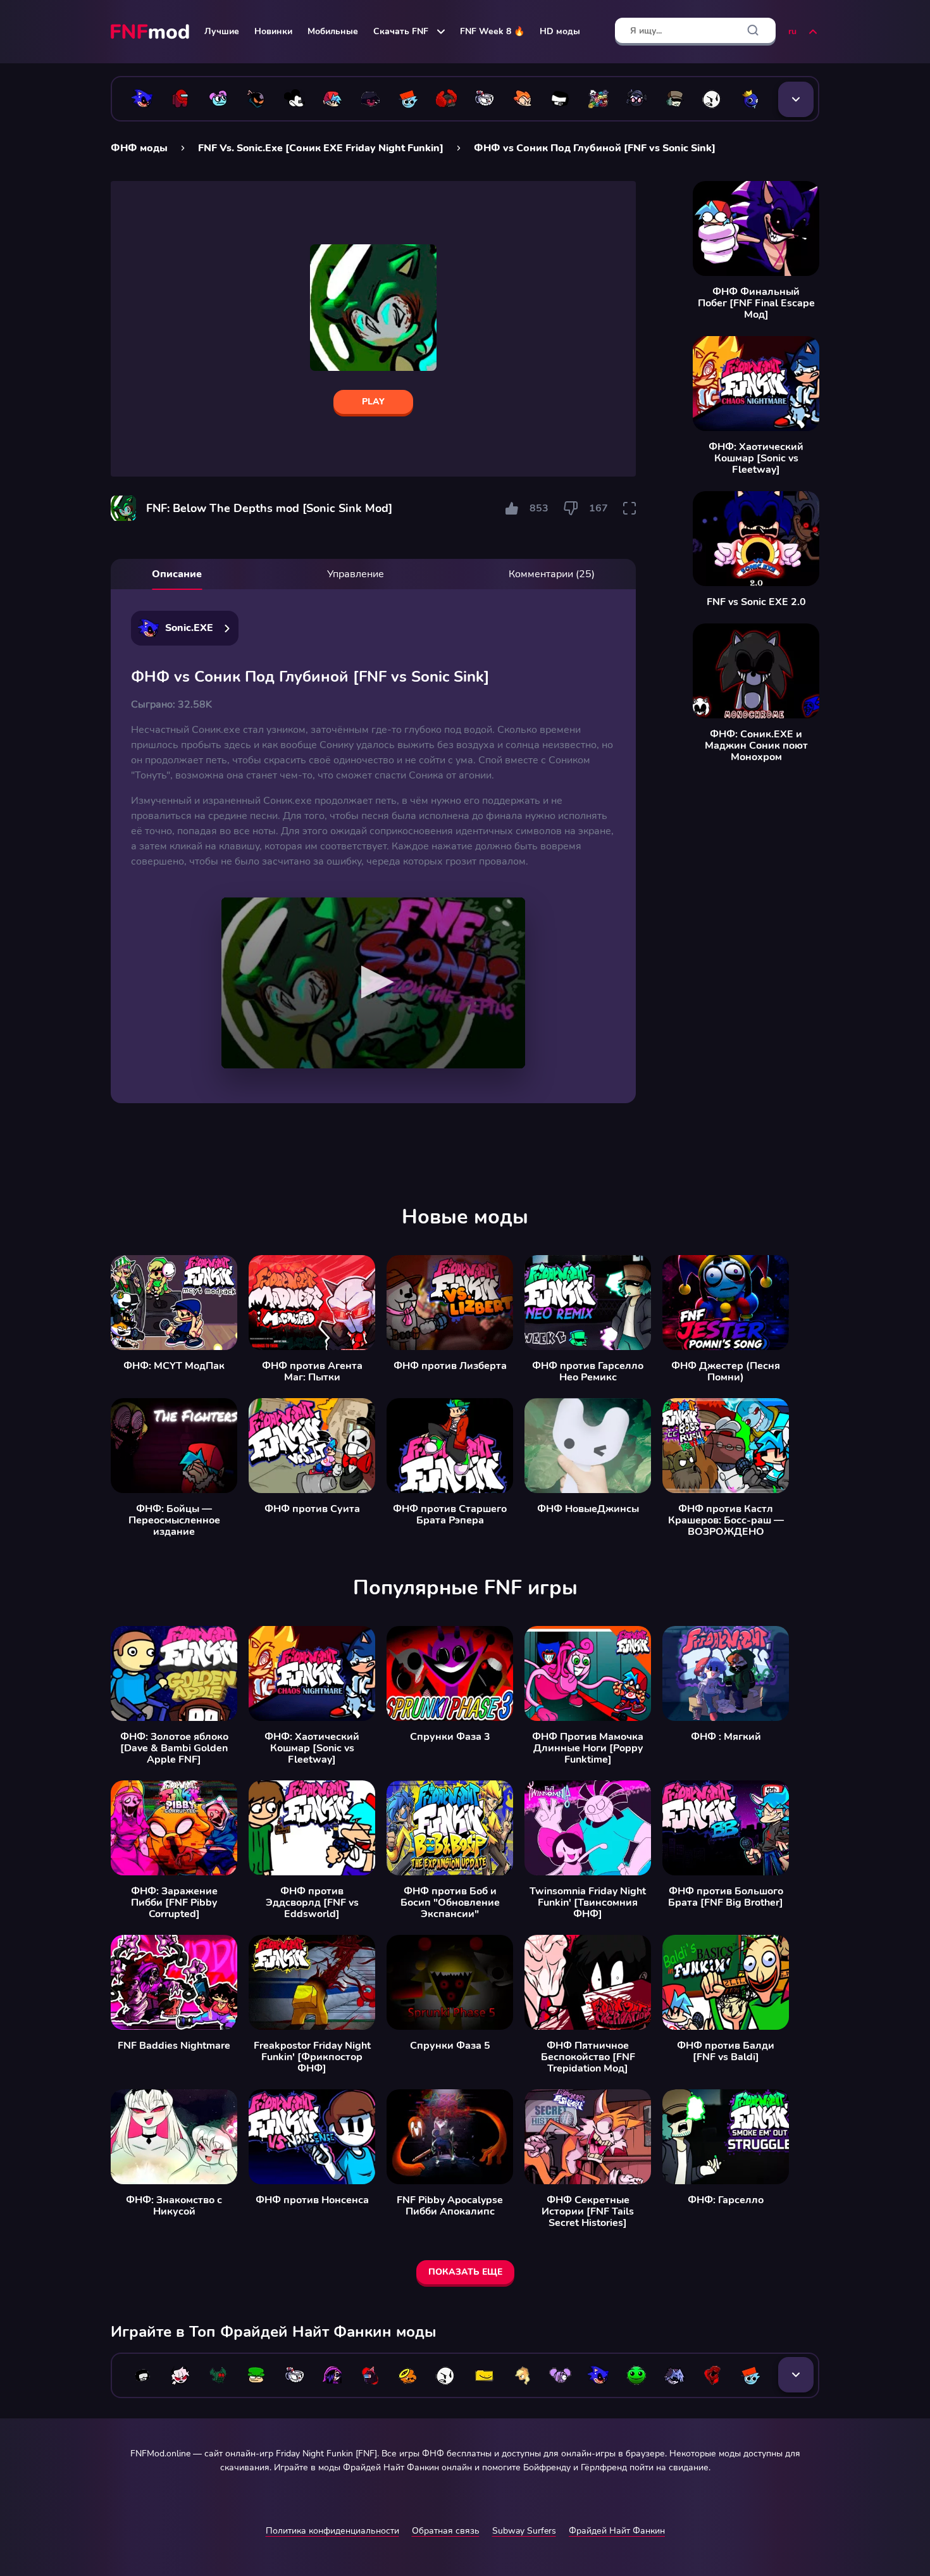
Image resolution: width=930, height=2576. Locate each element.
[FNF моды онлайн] (151, 32)
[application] (373, 983)
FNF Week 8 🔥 (492, 31)
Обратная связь (446, 2531)
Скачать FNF (401, 31)
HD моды (560, 31)
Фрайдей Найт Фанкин (617, 2531)
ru (792, 31)
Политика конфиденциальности (332, 2531)
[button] (374, 982)
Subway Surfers (524, 2531)
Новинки (273, 31)
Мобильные (333, 31)
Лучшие (222, 31)
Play (373, 402)
